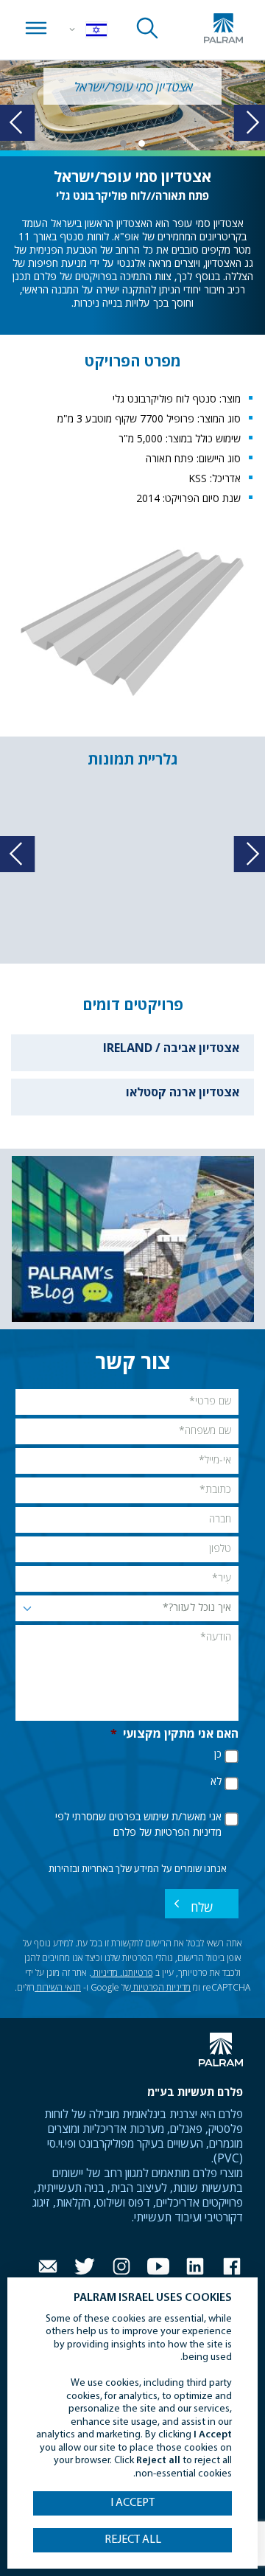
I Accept (132, 2503)
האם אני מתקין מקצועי (174, 1735)
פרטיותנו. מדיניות (122, 1974)
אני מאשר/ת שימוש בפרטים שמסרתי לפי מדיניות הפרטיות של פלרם (138, 1825)
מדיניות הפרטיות (161, 1988)
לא (216, 1782)
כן (218, 1755)
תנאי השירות (58, 1988)
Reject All (133, 2540)
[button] (142, 143)
